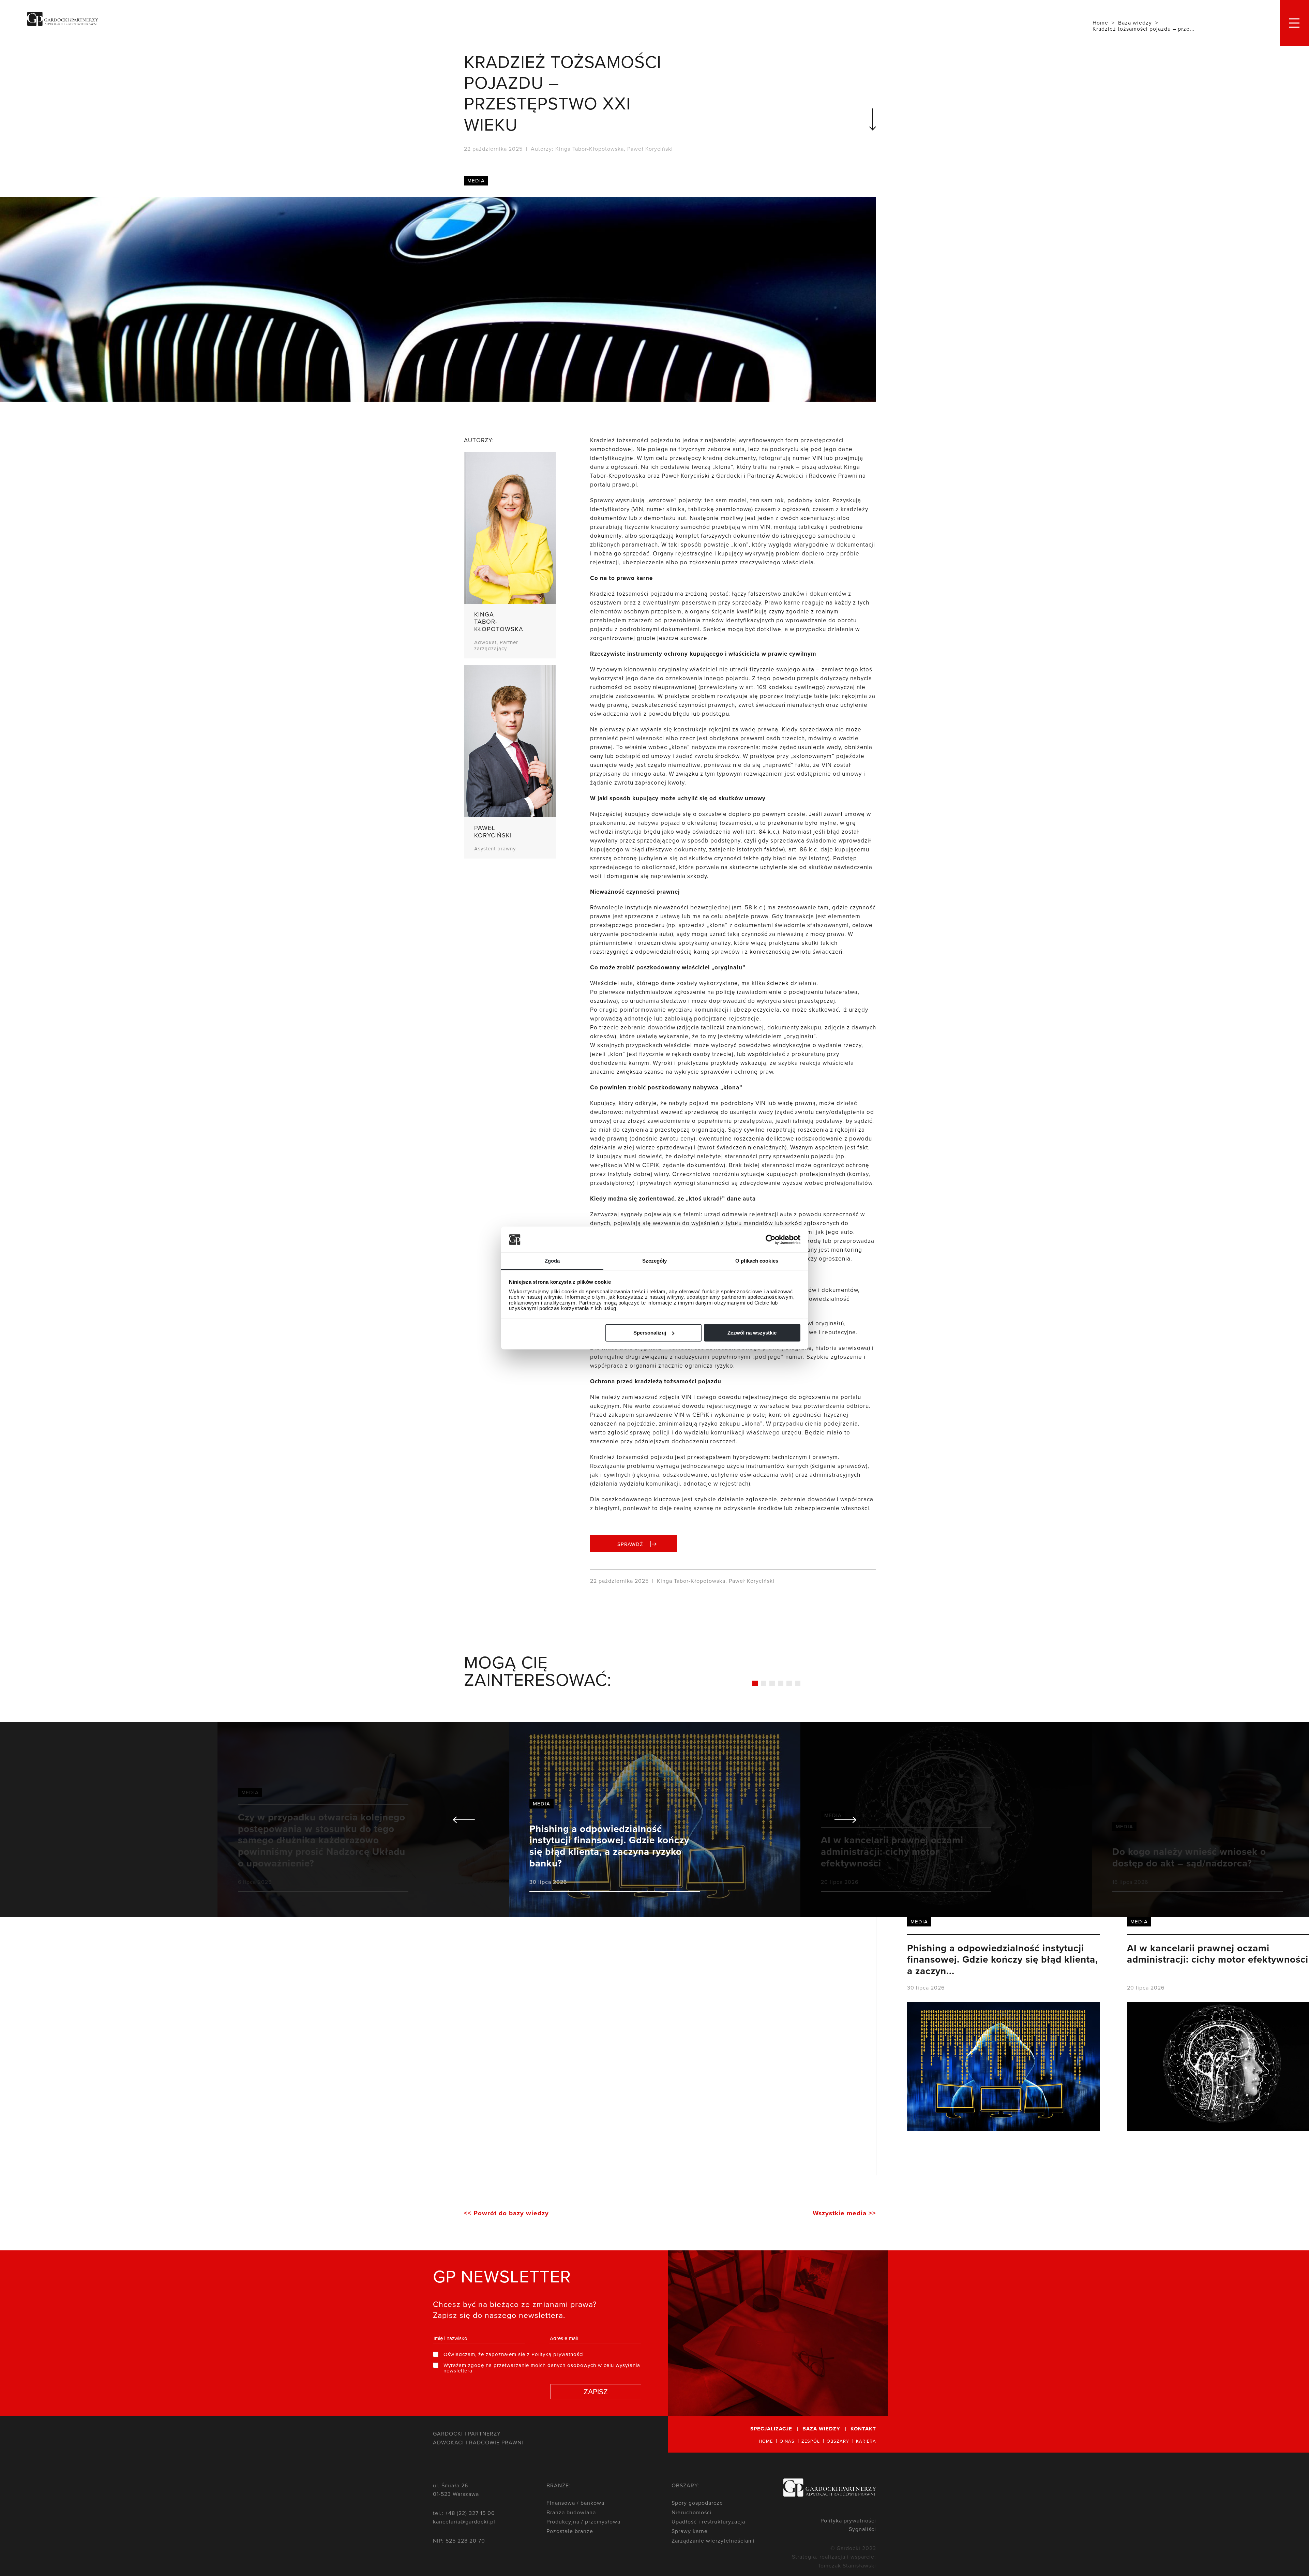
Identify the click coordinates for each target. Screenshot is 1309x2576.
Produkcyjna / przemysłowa (583, 2521)
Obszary (838, 2441)
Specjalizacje (771, 2429)
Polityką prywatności (558, 2354)
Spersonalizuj (650, 1333)
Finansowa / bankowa (575, 2503)
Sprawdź (630, 1544)
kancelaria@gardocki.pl (464, 2521)
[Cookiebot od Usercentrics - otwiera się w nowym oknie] (775, 1239)
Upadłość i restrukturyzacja (708, 2521)
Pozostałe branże (570, 2531)
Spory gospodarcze (697, 2503)
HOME (766, 2441)
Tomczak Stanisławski (847, 2565)
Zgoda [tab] (552, 1261)
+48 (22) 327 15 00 (470, 2513)
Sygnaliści (862, 2529)
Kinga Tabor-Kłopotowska (590, 149)
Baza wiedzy (821, 2429)
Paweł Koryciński (650, 149)
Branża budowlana (571, 2512)
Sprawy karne (690, 2531)
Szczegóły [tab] (655, 1261)
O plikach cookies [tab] (757, 1261)
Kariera (866, 2441)
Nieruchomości (692, 2512)
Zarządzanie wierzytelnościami (713, 2541)
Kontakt (863, 2429)
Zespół (811, 2441)
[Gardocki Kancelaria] (63, 20)
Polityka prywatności (848, 2520)
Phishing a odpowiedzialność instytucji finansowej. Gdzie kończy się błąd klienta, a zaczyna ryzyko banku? (655, 1820)
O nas (787, 2441)
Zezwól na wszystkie (752, 1333)
